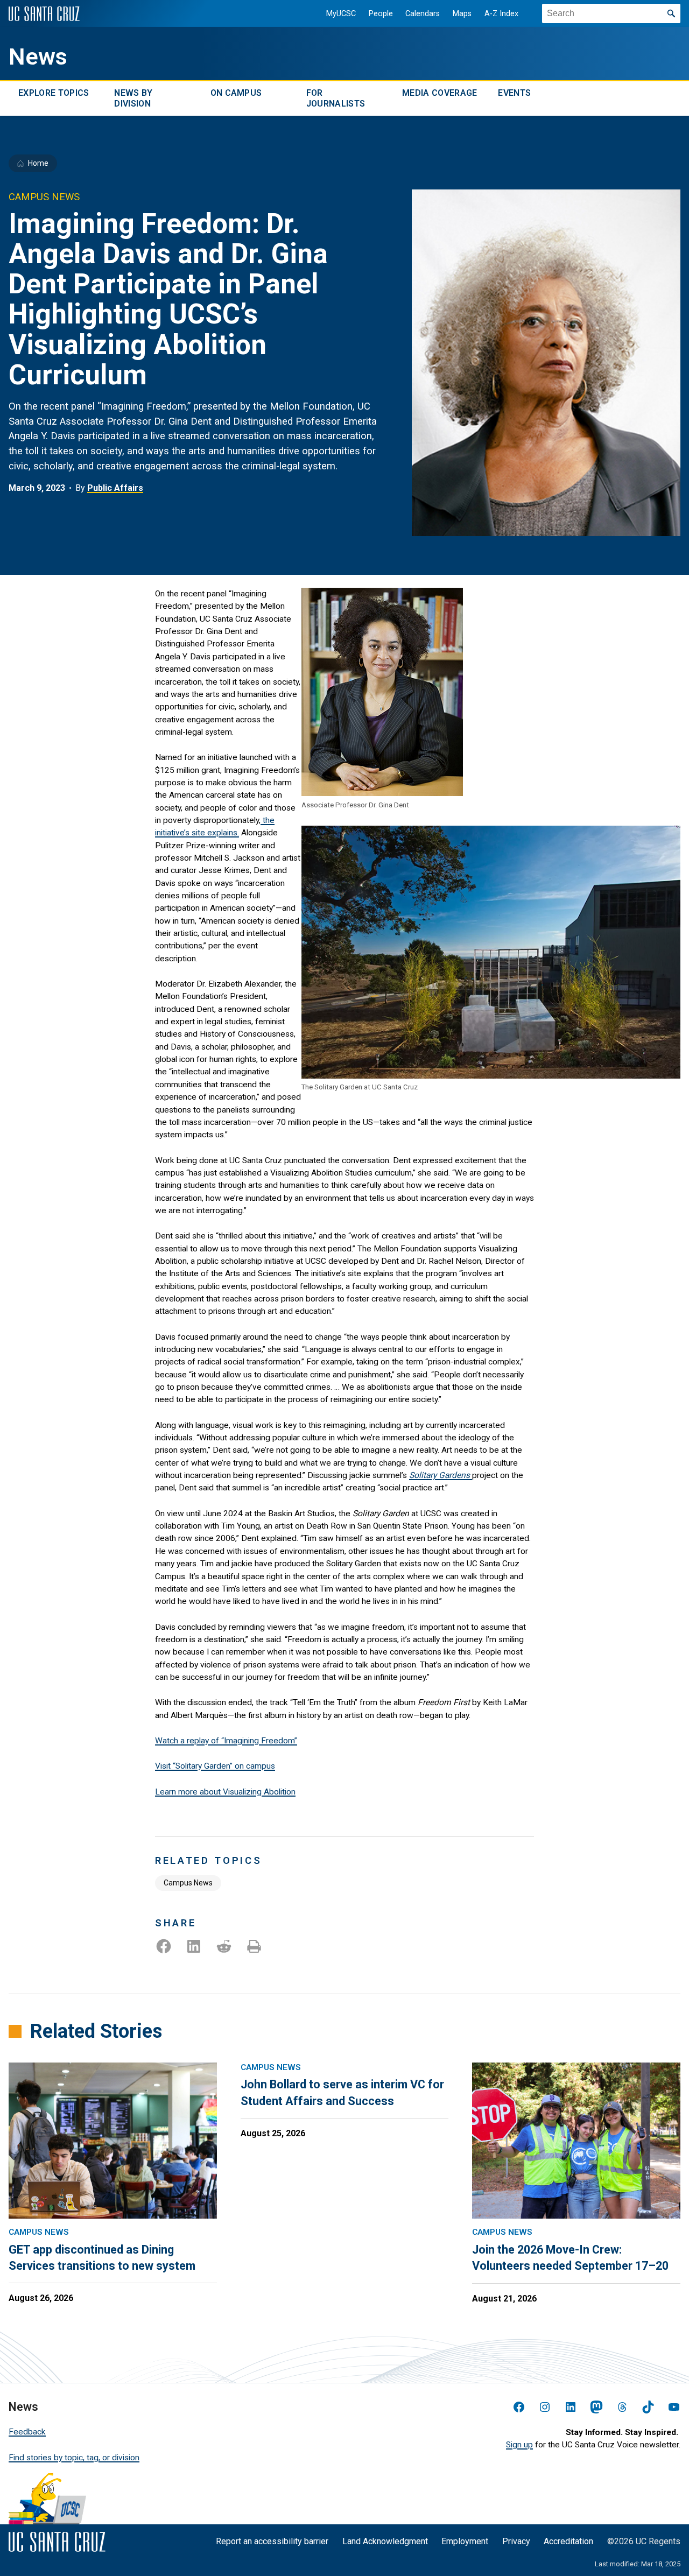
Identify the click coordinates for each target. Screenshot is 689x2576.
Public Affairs (115, 488)
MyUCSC (341, 14)
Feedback (27, 2432)
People (381, 14)
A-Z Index (501, 14)
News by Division (133, 98)
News (38, 57)
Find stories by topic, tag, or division (74, 2458)
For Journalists (336, 98)
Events (514, 93)
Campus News (188, 1883)
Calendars (423, 14)
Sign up (519, 2445)
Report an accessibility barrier (272, 2541)
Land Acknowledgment (385, 2541)
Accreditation (568, 2541)
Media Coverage (440, 93)
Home (38, 163)
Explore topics (54, 93)
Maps (462, 14)
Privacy (516, 2541)
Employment (465, 2541)
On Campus (236, 93)
